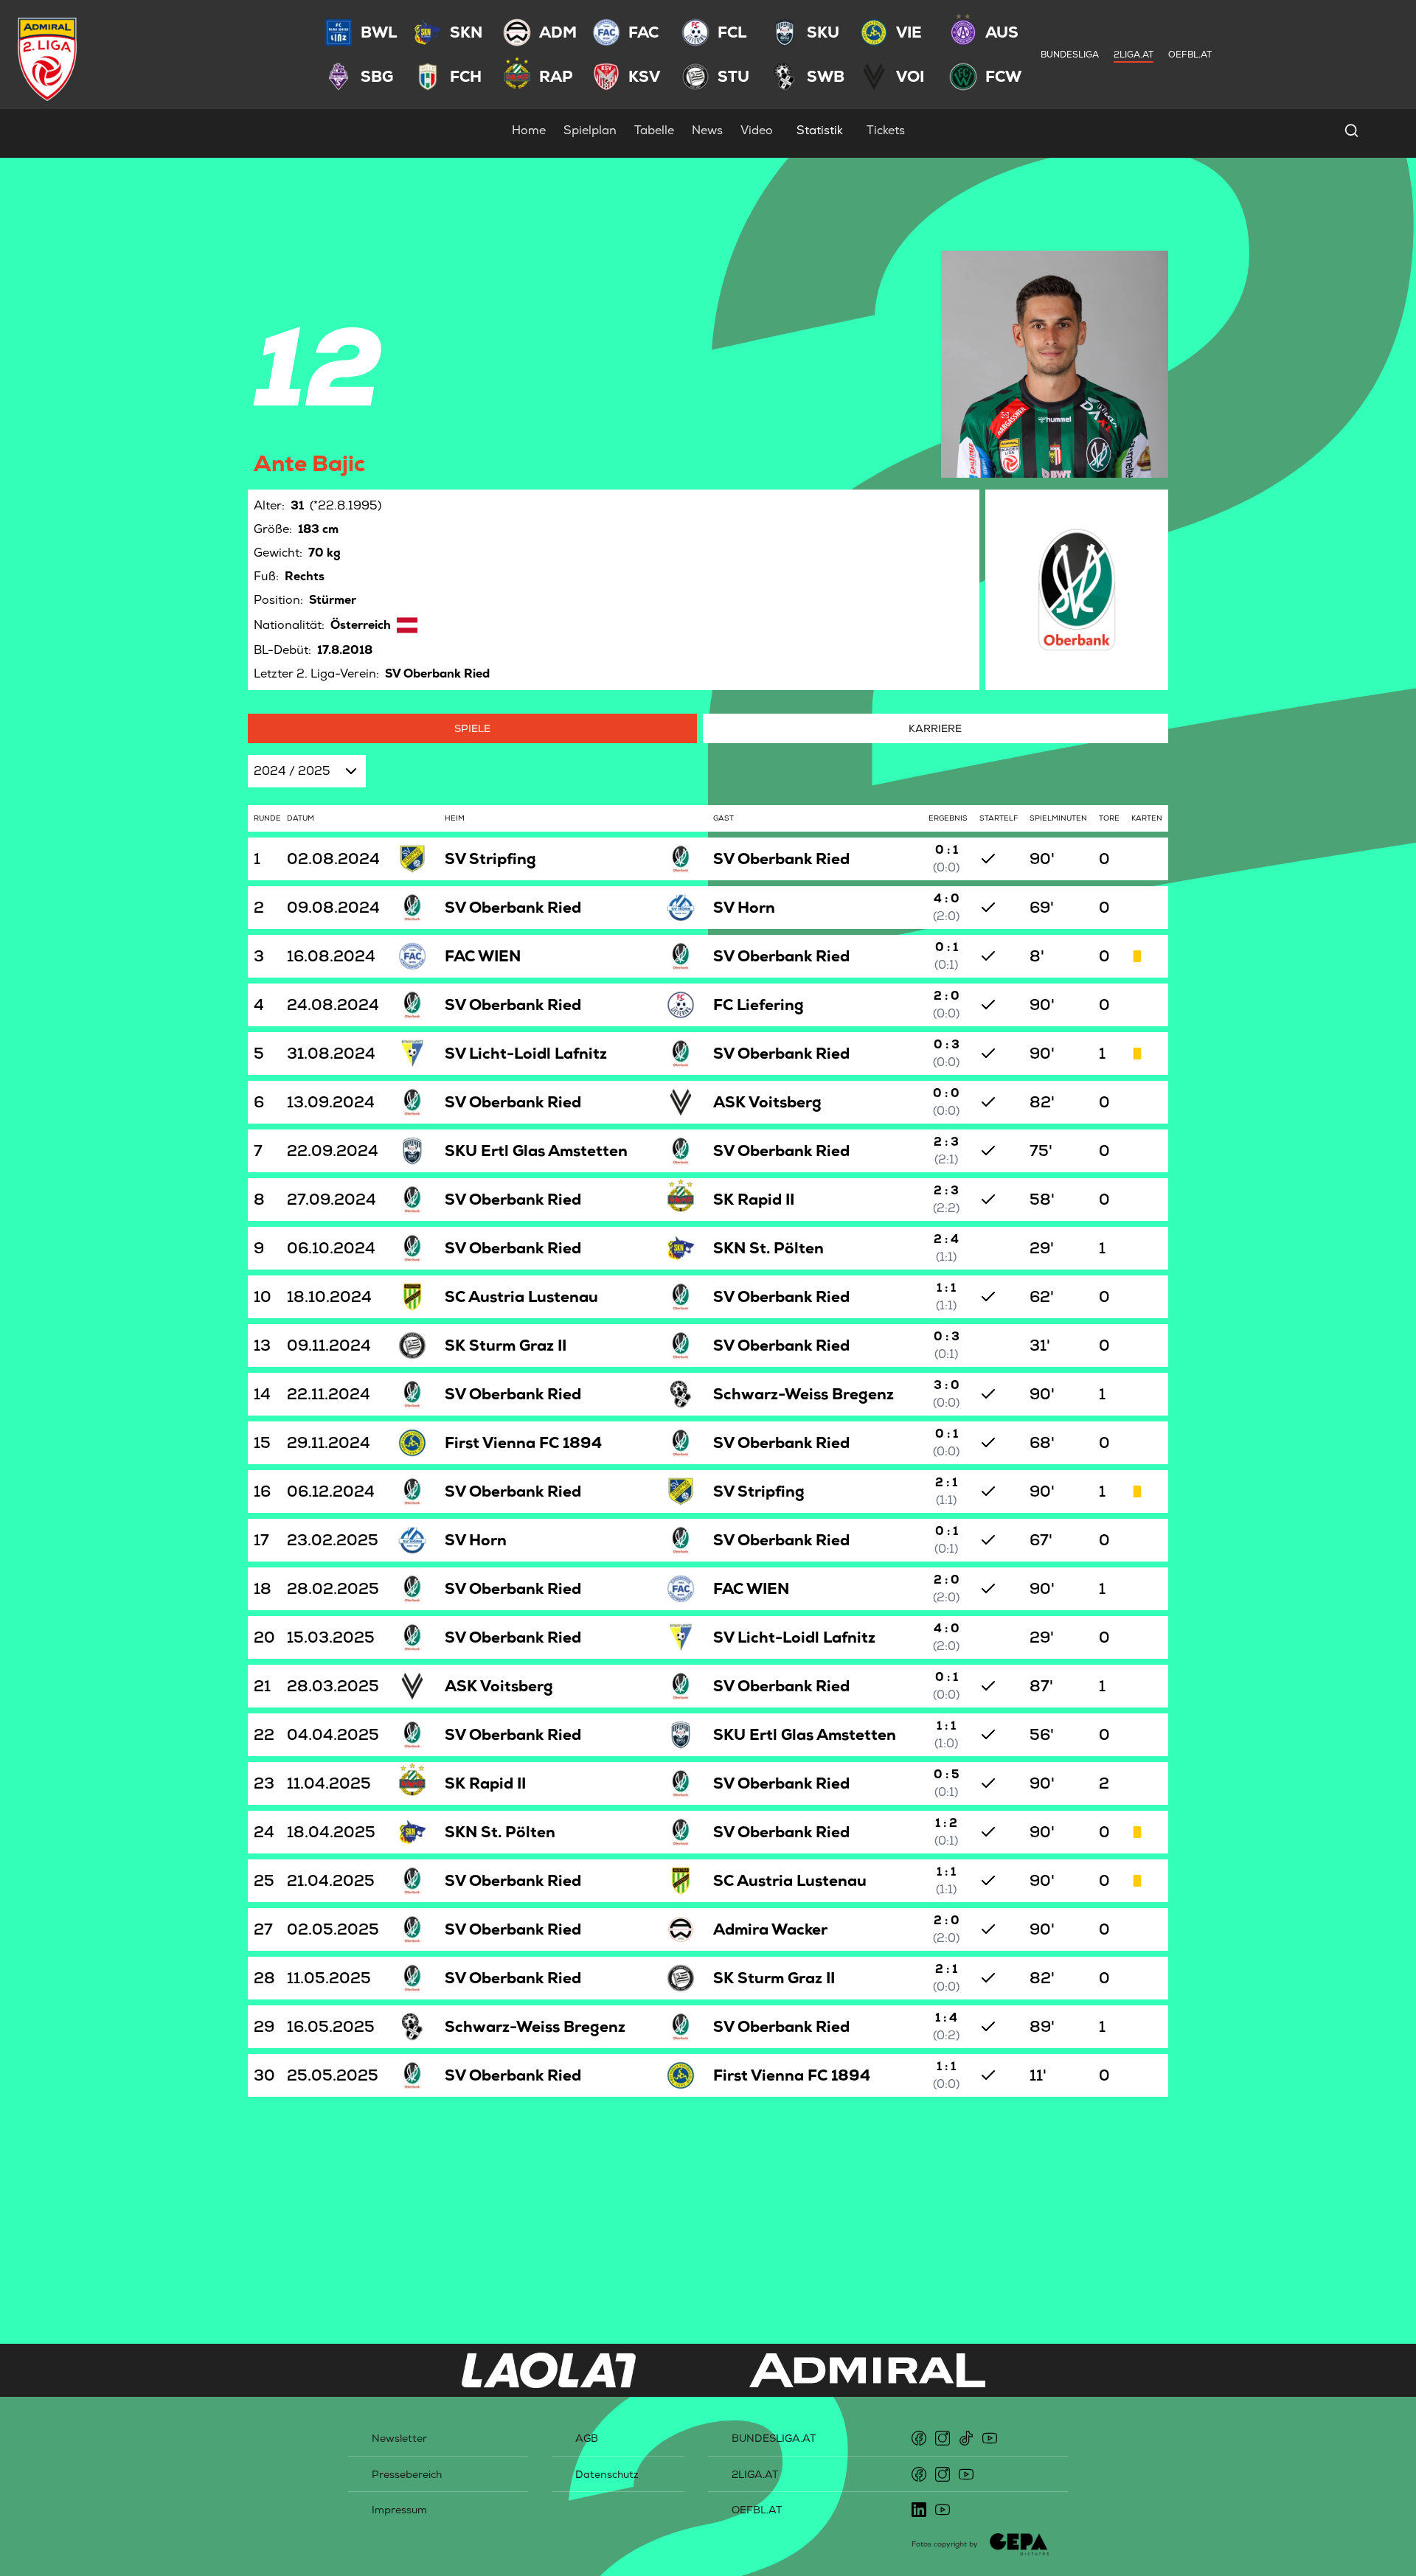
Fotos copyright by (945, 2544)
